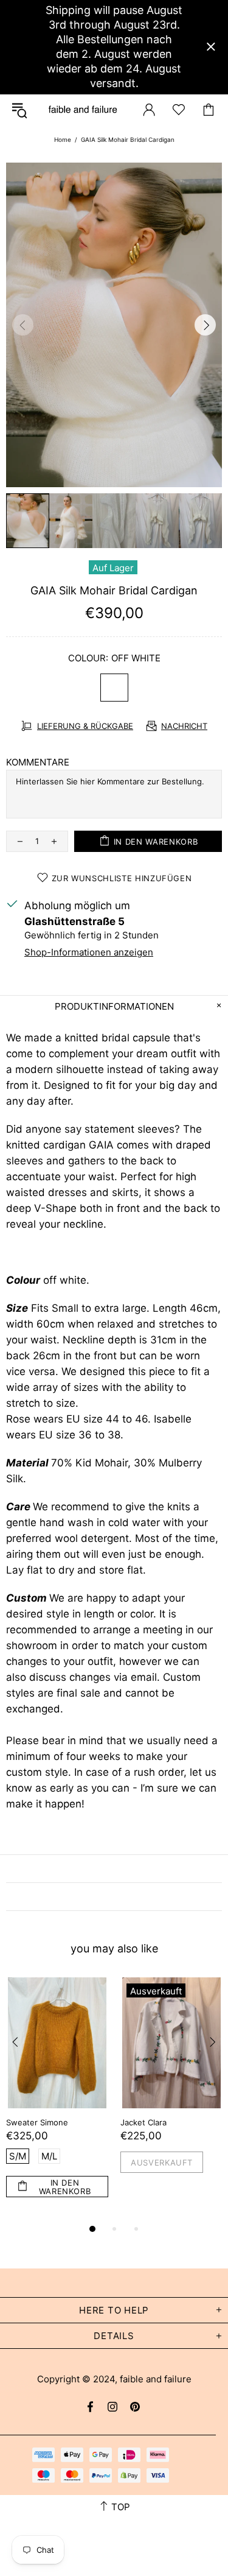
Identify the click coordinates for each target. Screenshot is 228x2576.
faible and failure (83, 109)
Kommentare (38, 762)
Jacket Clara (143, 2122)
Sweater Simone (37, 2122)
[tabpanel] (57, 2099)
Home (63, 139)
